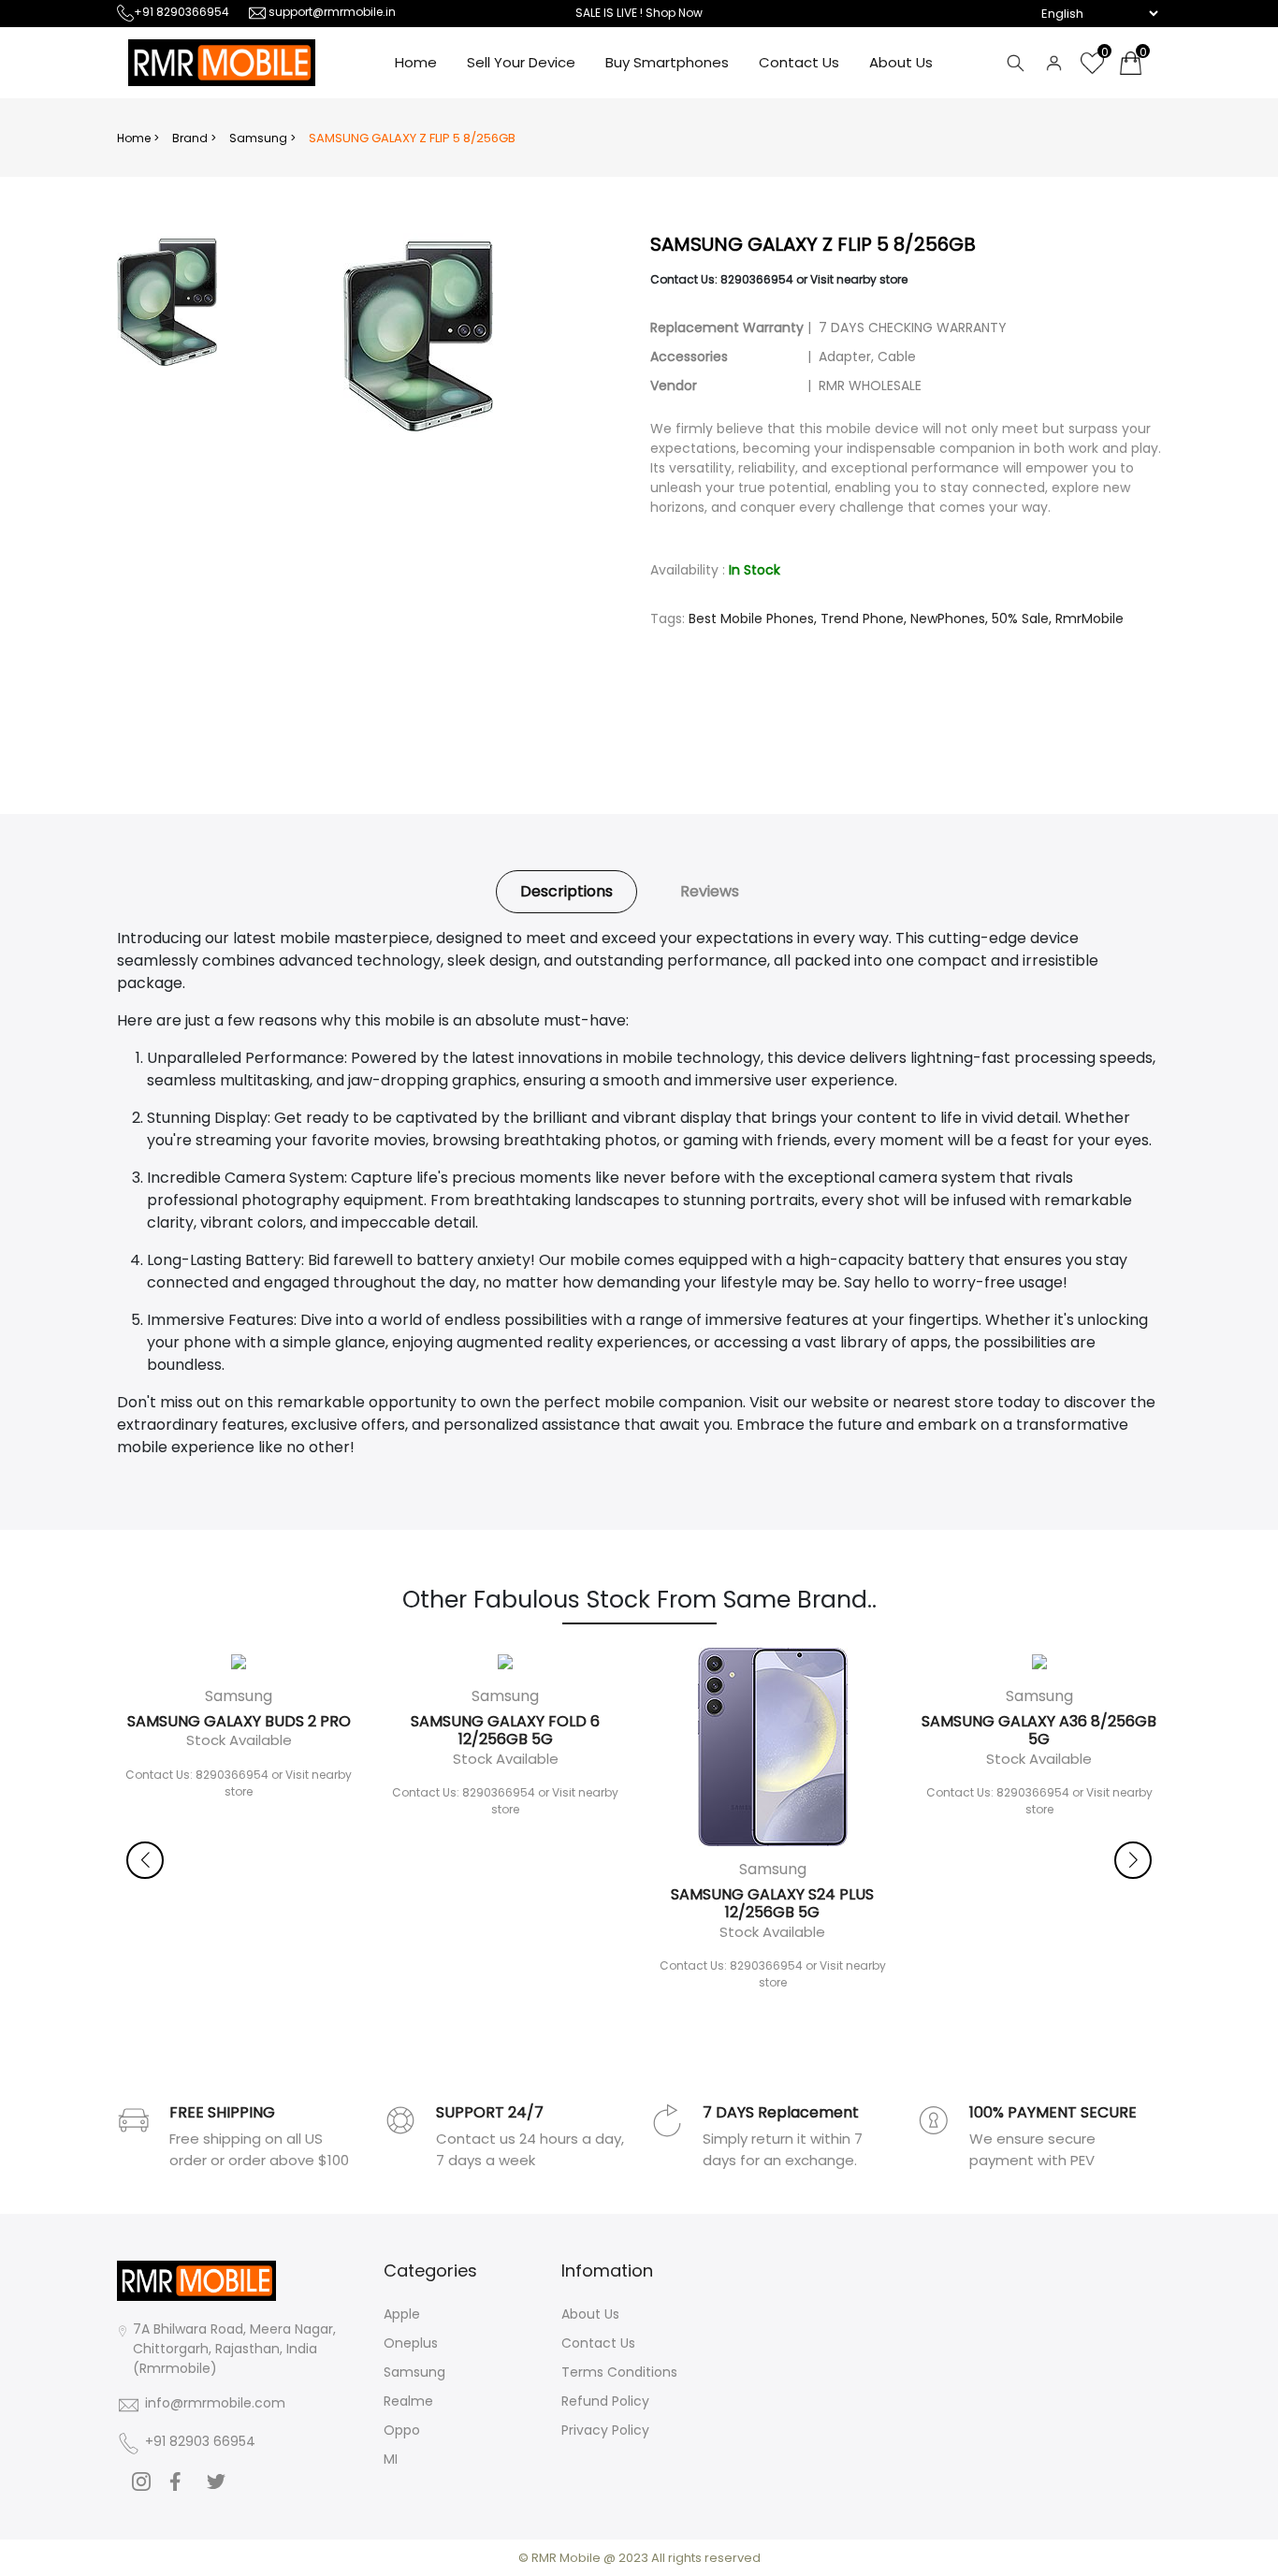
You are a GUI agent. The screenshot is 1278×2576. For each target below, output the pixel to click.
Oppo (402, 2430)
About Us (901, 62)
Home (416, 62)
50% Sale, (1022, 619)
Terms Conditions (619, 2372)
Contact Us (799, 62)
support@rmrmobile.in (332, 12)
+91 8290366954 (182, 12)
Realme (408, 2401)
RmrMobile (1089, 619)
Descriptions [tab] (566, 891)
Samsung (414, 2372)
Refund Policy (605, 2401)
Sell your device (521, 62)
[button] (1133, 1860)
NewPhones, (949, 619)
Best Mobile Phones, (753, 619)
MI (391, 2459)
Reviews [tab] (710, 891)
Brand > (194, 138)
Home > (138, 138)
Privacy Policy (605, 2430)
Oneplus (411, 2343)
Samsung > (262, 138)
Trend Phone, (864, 619)
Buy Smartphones (667, 62)
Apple (402, 2314)
